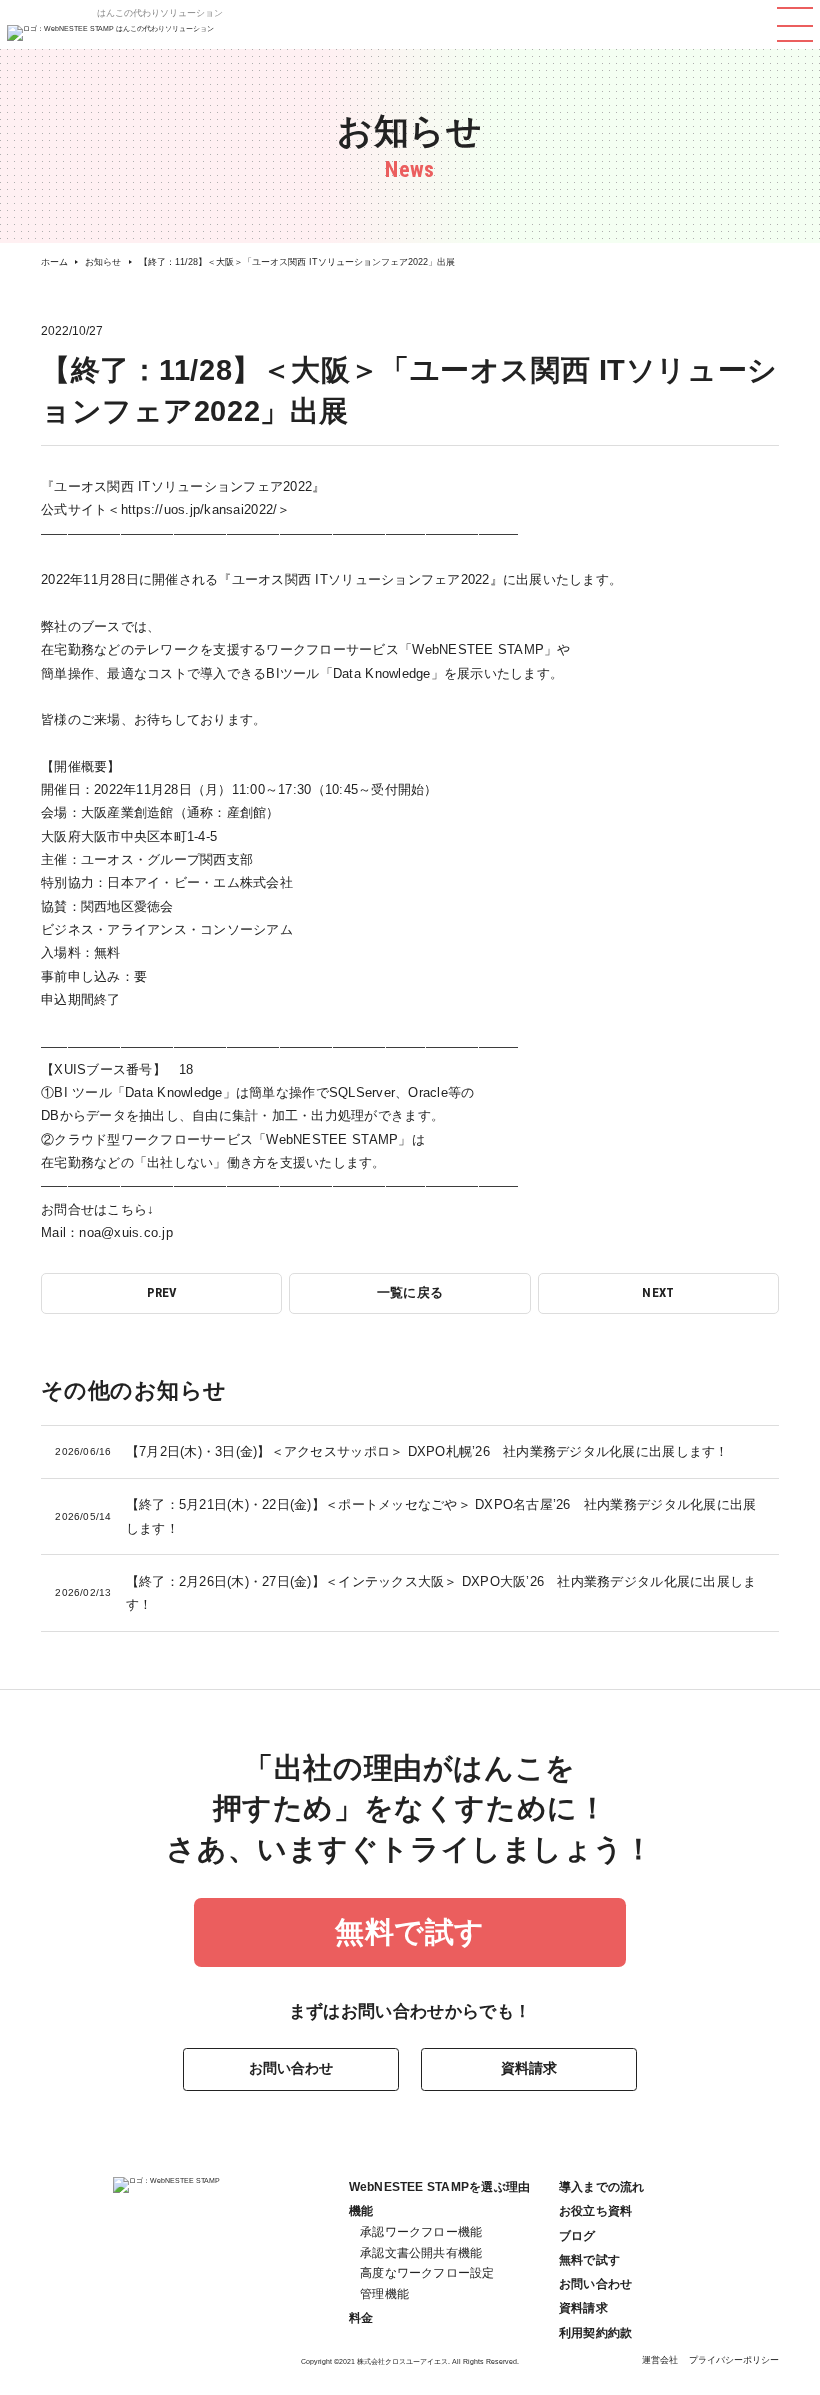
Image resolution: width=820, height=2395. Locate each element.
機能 (361, 2211)
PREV (162, 1292)
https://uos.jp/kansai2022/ (199, 509)
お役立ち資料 (595, 2211)
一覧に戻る (410, 1292)
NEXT (658, 1292)
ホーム (54, 262)
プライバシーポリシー (734, 2360)
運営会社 (660, 2360)
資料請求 (529, 2068)
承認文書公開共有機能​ (421, 2253)
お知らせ (103, 262)
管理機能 (384, 2294)
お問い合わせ (291, 2068)
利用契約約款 (595, 2333)
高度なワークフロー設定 (427, 2273)
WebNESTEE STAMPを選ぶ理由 (440, 2187)
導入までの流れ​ (602, 2187)
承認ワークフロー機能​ (421, 2232)
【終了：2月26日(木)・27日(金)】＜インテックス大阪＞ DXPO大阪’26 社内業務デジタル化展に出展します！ (405, 1593)
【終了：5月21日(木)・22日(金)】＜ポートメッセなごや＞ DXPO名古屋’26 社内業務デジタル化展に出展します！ (405, 1516)
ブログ (577, 2236)
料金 (361, 2318)
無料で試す (410, 1932)
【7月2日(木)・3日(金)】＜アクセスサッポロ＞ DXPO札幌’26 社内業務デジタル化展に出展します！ (391, 1451)
